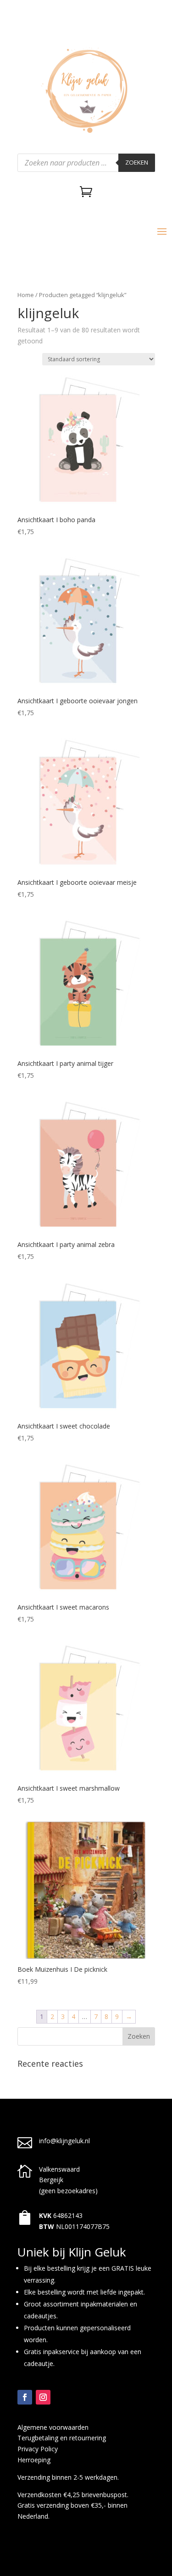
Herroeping (34, 2460)
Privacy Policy (38, 2449)
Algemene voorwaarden (53, 2427)
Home (26, 295)
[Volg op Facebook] (25, 2397)
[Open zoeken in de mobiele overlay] (86, 163)
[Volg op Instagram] (43, 2397)
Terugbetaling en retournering (62, 2438)
